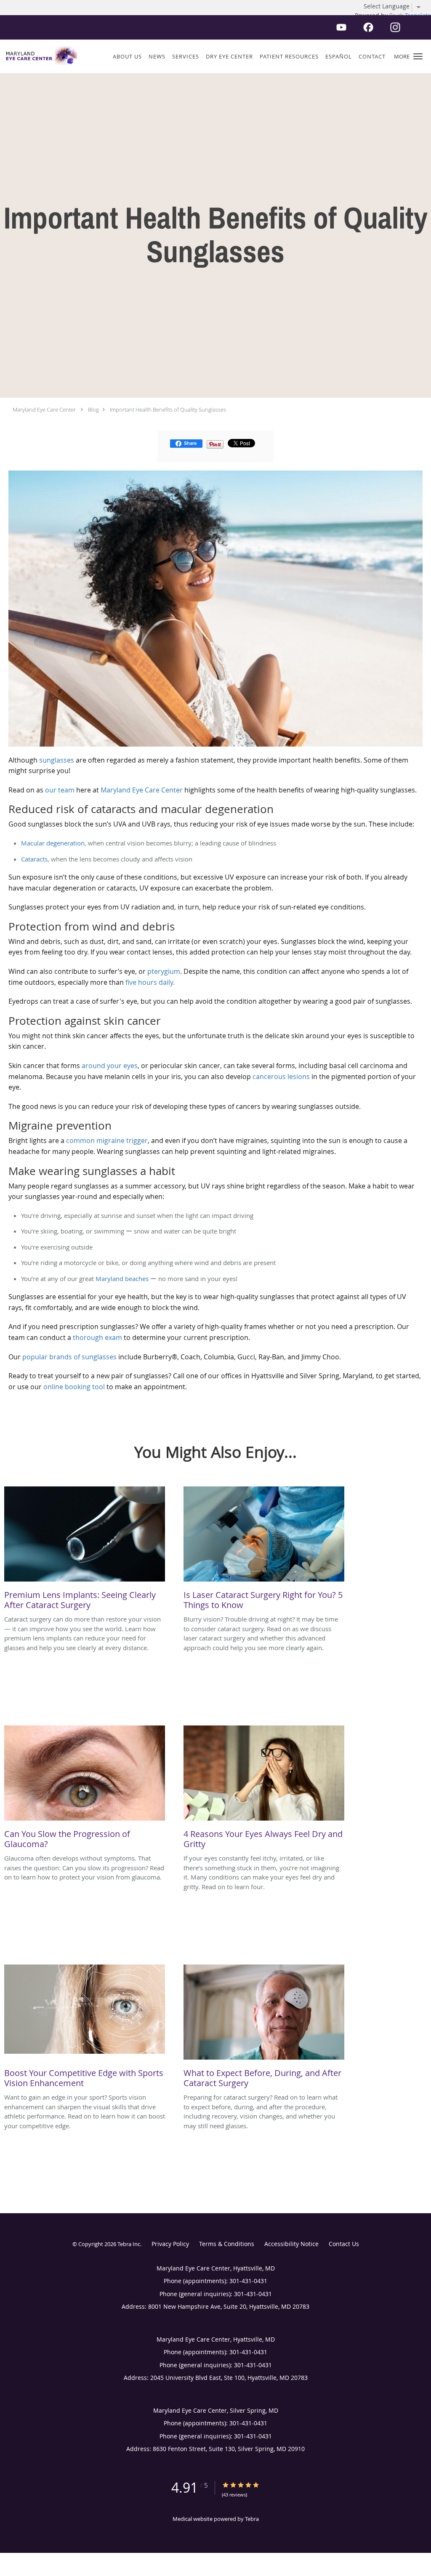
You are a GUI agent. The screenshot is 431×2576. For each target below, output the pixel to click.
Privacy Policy (170, 2244)
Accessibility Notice (291, 2244)
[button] (418, 56)
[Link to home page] (40, 56)
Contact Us (344, 2244)
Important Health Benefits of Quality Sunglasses (168, 409)
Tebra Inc (129, 2244)
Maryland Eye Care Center (44, 409)
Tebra (252, 2519)
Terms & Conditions (227, 2244)
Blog (93, 409)
